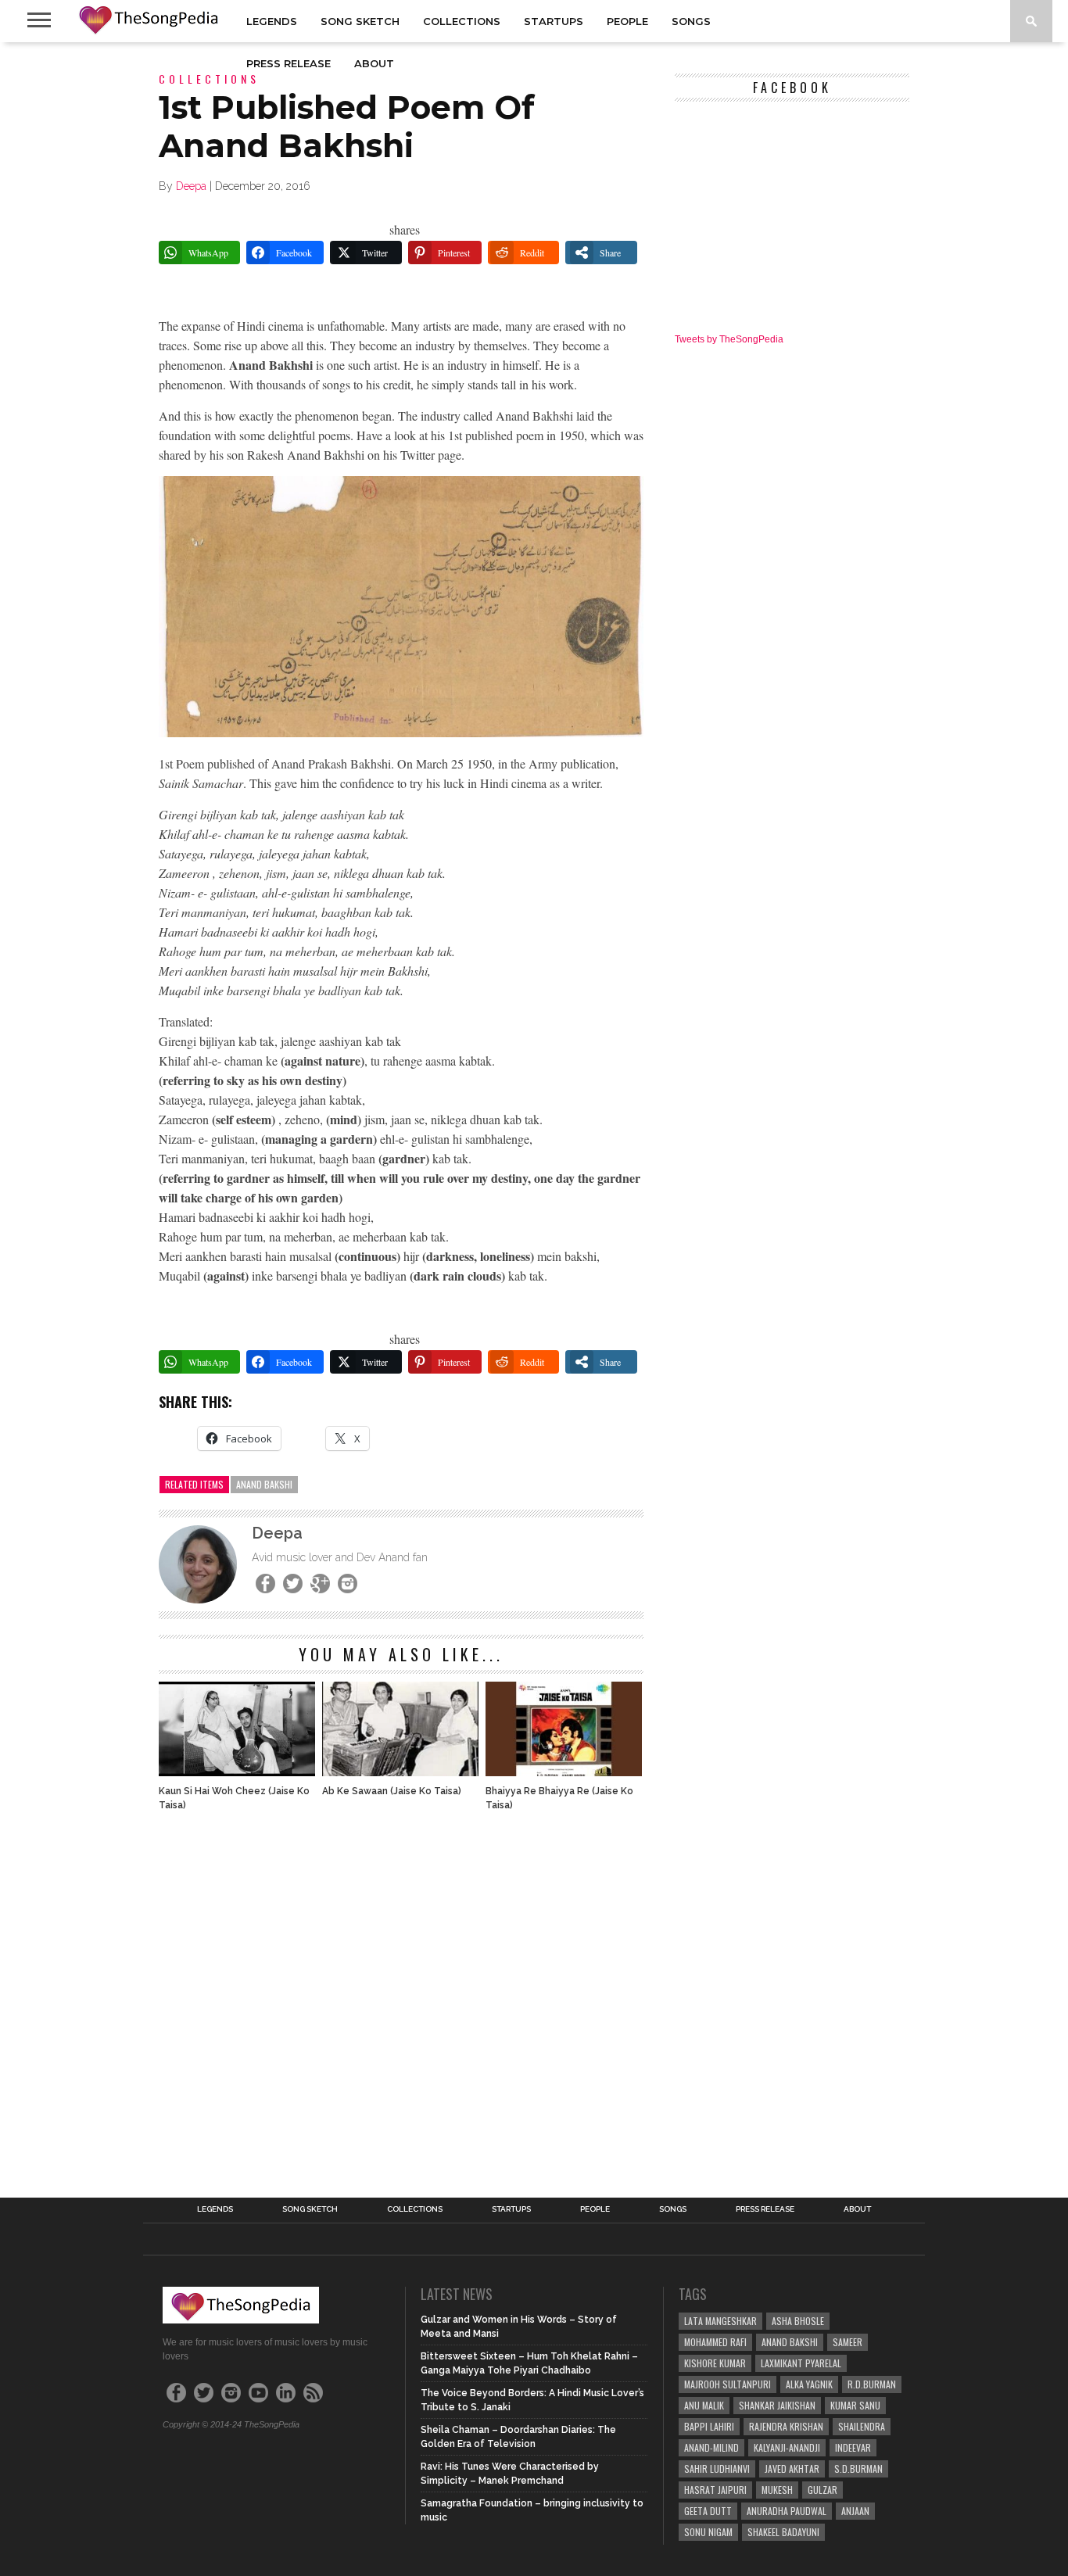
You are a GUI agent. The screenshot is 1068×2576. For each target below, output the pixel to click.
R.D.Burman (872, 2384)
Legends (272, 21)
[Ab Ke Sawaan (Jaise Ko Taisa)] (400, 1772)
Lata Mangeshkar (720, 2321)
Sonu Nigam (708, 2532)
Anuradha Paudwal (787, 2511)
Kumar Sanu (855, 2405)
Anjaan (855, 2511)
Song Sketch (360, 21)
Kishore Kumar (715, 2363)
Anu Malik (704, 2405)
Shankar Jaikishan (777, 2405)
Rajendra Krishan (786, 2426)
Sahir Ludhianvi (717, 2469)
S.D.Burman (858, 2469)
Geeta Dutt (708, 2511)
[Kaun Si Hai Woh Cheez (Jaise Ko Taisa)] (237, 1772)
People (627, 21)
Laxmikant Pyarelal (801, 2363)
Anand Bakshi (264, 1484)
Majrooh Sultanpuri (728, 2384)
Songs (691, 21)
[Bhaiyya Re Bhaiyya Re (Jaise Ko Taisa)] (564, 1772)
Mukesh (777, 2490)
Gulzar (823, 2490)
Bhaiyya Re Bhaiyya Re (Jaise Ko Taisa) (559, 1798)
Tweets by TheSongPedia (729, 339)
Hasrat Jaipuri (715, 2490)
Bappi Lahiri (709, 2426)
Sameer (848, 2342)
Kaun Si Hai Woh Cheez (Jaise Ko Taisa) (234, 1798)
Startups (554, 21)
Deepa (191, 186)
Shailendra (862, 2426)
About (374, 63)
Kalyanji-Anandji (787, 2447)
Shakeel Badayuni (783, 2532)
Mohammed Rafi (715, 2342)
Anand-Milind (711, 2447)
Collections (462, 21)
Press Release (289, 63)
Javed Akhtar (792, 2469)
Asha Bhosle (798, 2321)
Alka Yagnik (809, 2384)
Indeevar (853, 2447)
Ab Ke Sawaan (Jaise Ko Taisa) (392, 1791)
